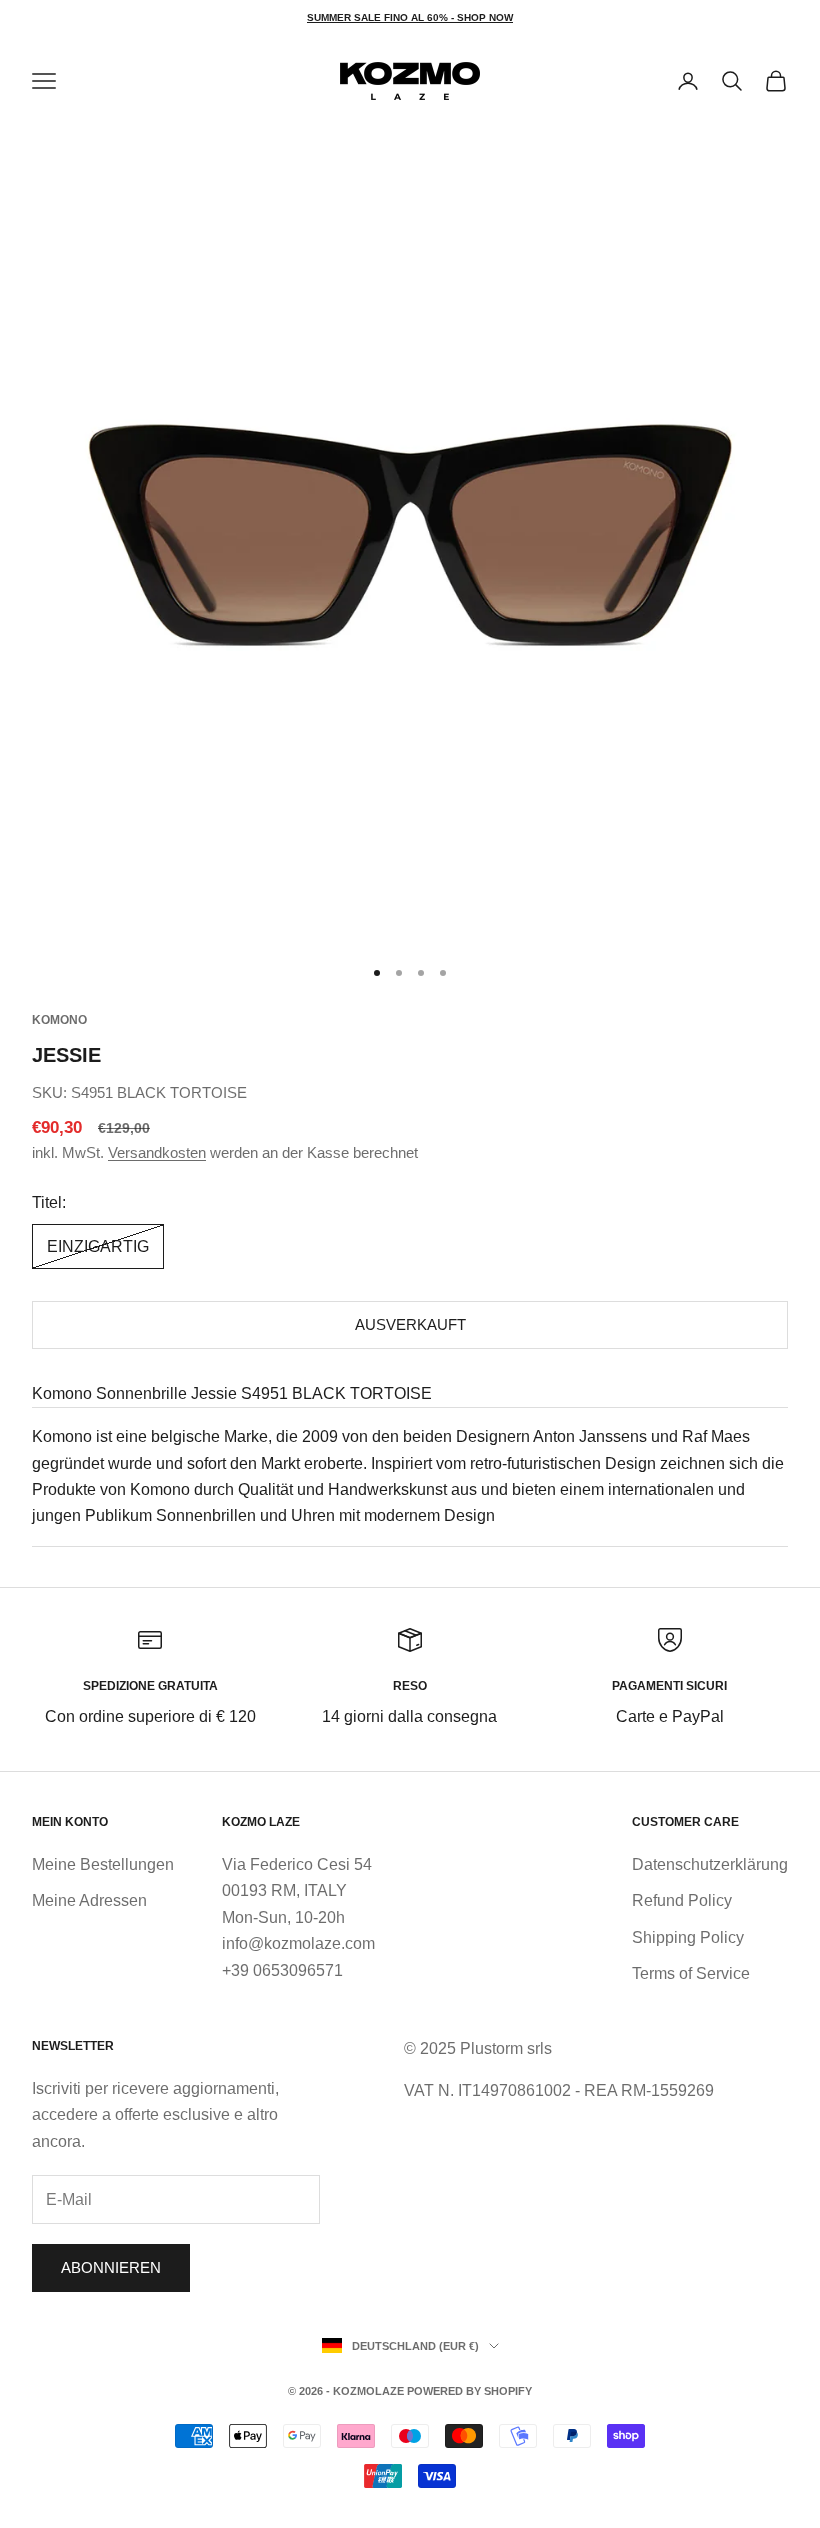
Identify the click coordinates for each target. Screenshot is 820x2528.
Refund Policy (682, 1900)
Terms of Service (691, 1973)
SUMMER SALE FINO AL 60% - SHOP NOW (410, 17)
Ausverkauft (410, 1324)
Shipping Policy (688, 1937)
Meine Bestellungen (103, 1864)
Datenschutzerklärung (710, 1864)
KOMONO (59, 1020)
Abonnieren (111, 2267)
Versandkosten (157, 1152)
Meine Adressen (89, 1900)
